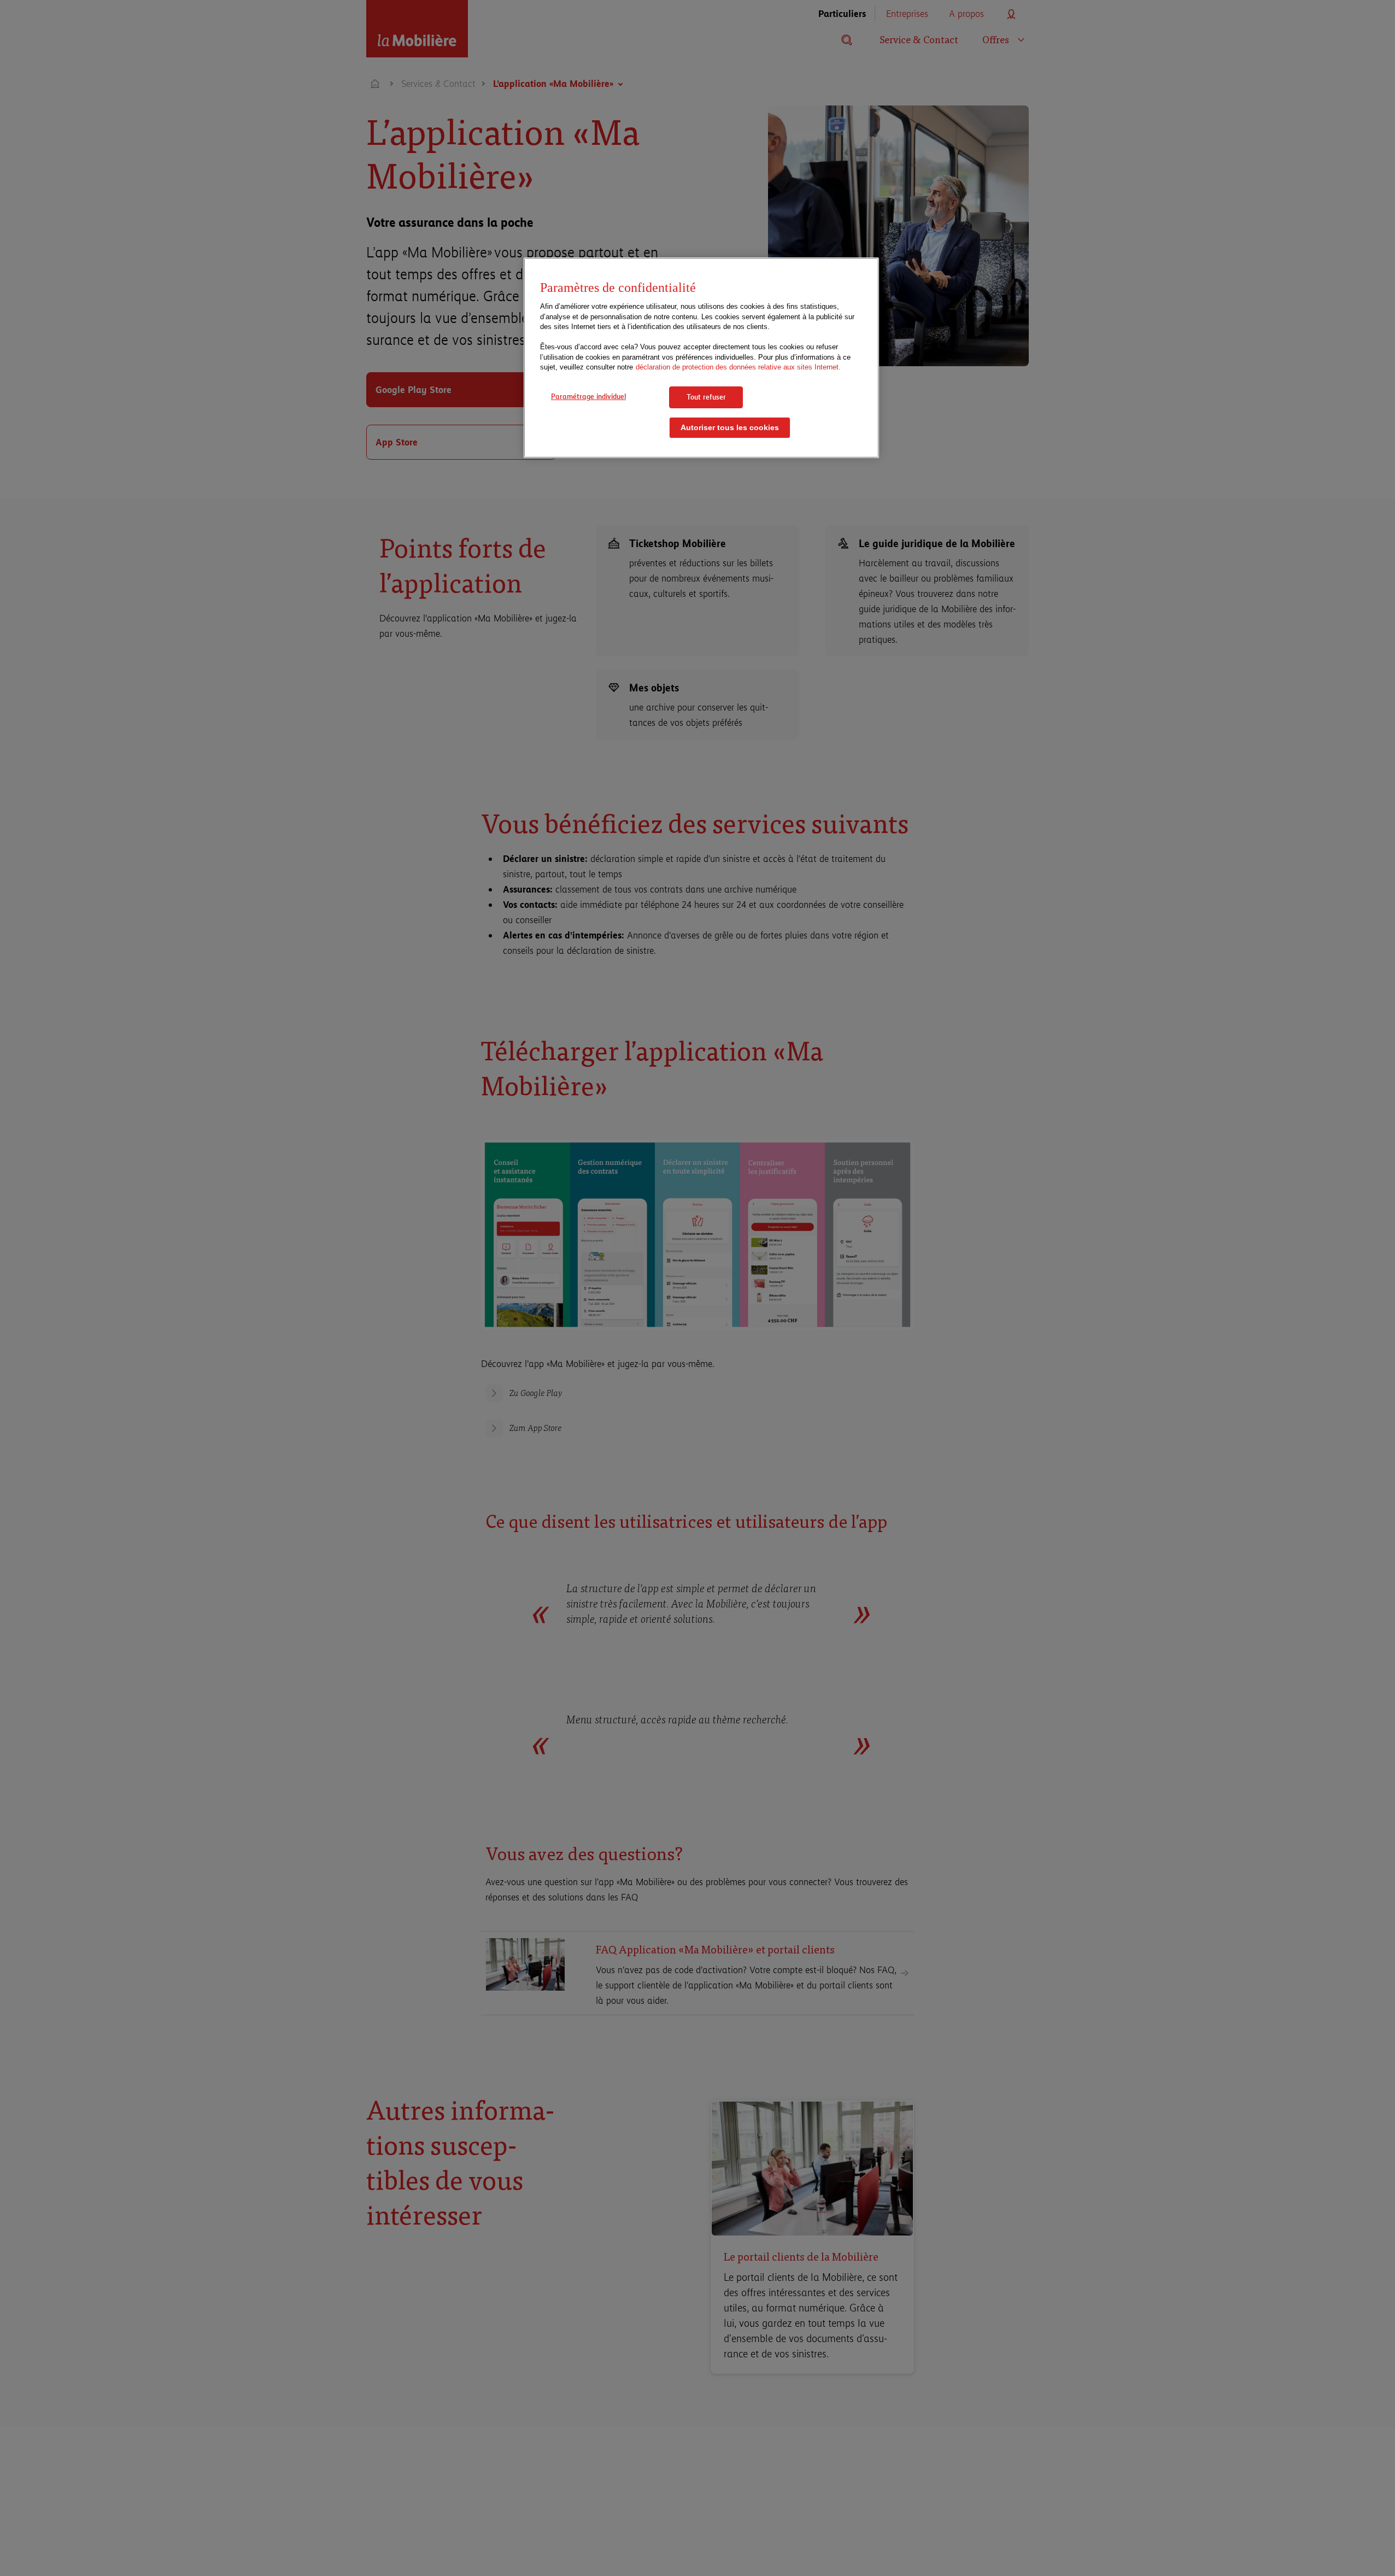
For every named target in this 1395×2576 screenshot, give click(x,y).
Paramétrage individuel (588, 396)
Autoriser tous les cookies (730, 428)
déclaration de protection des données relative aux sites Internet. (738, 368)
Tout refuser (706, 397)
